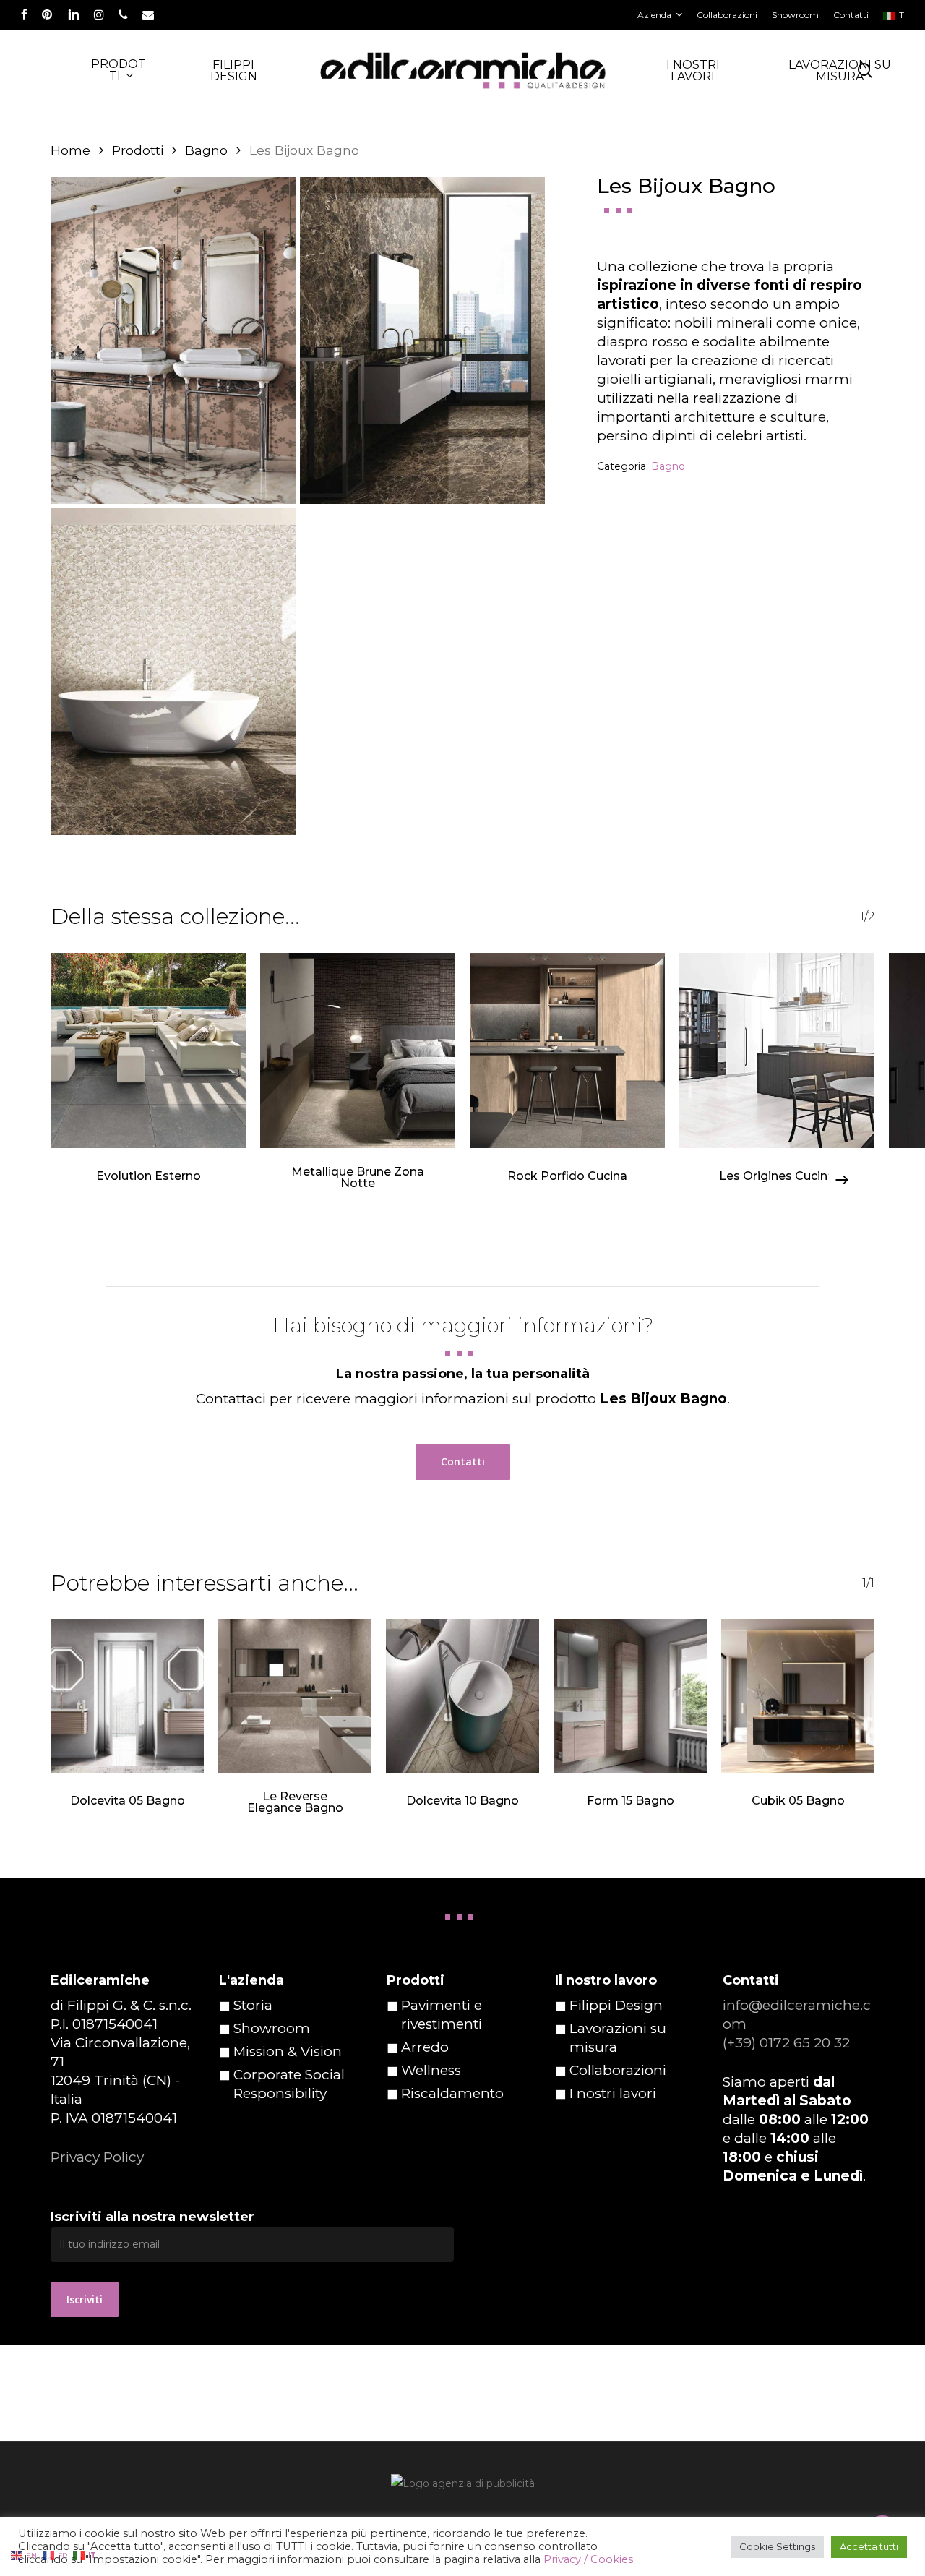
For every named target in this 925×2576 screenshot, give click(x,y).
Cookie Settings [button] (777, 2546)
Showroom (272, 2028)
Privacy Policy (97, 2157)
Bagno (206, 150)
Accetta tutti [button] (869, 2546)
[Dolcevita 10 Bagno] (462, 1696)
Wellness (431, 2070)
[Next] (842, 1180)
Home (70, 150)
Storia (253, 2005)
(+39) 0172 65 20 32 (786, 2043)
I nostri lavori (613, 2093)
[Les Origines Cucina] (777, 1050)
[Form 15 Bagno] (630, 1696)
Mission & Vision (288, 2051)
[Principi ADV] (462, 2489)
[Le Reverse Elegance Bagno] (295, 1696)
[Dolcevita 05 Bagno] (127, 1696)
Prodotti (138, 150)
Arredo (425, 2047)
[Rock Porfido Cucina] (567, 1050)
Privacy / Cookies (588, 2559)
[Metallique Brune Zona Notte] (358, 1050)
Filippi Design (616, 2005)
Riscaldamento (452, 2093)
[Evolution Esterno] (148, 1050)
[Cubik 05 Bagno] (798, 1696)
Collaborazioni (618, 2070)
